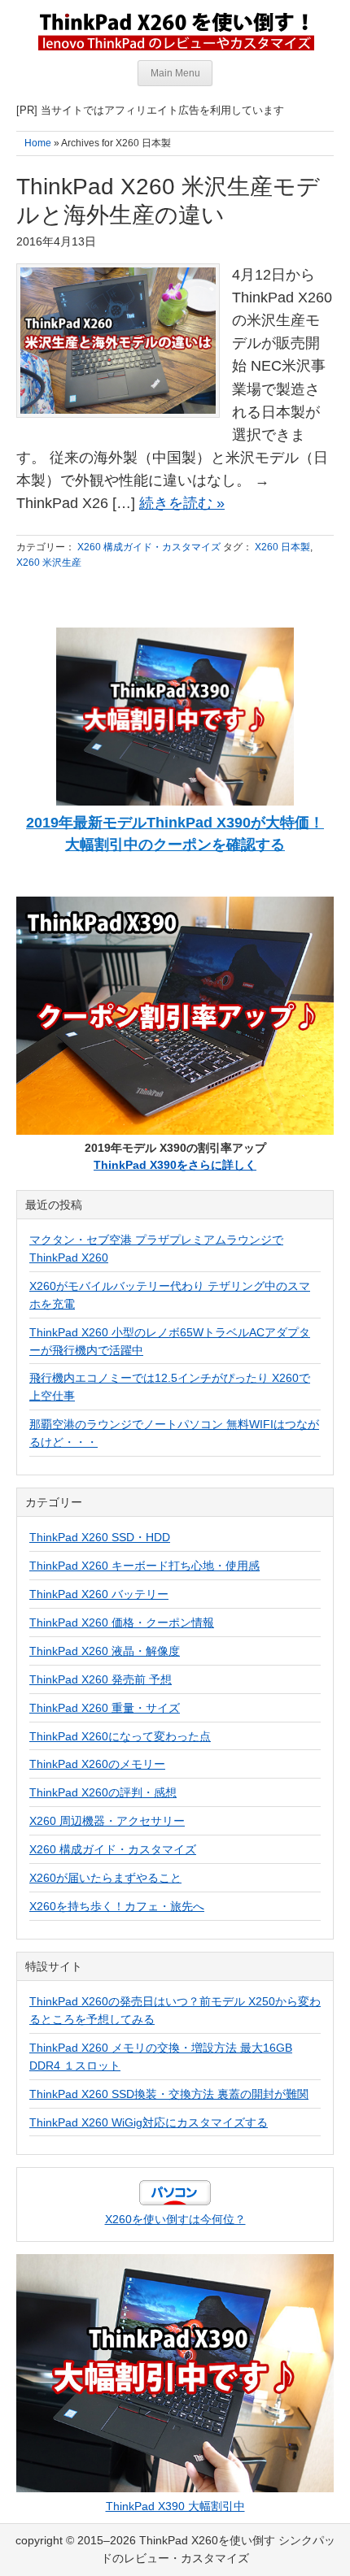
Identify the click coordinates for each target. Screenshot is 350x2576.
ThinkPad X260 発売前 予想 (101, 1679)
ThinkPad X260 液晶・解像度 (105, 1651)
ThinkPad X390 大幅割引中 (175, 2506)
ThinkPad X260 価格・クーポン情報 (122, 1622)
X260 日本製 (282, 547)
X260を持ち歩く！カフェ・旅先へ (117, 1906)
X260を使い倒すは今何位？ (175, 2219)
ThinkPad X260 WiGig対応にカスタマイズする (149, 2122)
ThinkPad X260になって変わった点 (120, 1736)
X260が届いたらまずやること (105, 1878)
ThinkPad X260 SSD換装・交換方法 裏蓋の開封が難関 (169, 2094)
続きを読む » (182, 503)
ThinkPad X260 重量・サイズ (105, 1708)
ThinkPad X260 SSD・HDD (100, 1537)
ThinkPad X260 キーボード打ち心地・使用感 (144, 1566)
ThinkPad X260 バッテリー (99, 1594)
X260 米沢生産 (49, 563)
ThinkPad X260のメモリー (97, 1764)
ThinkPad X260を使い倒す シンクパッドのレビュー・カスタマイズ (175, 30)
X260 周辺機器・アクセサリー (107, 1821)
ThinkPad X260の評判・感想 (103, 1792)
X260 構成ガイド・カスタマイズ (149, 547)
